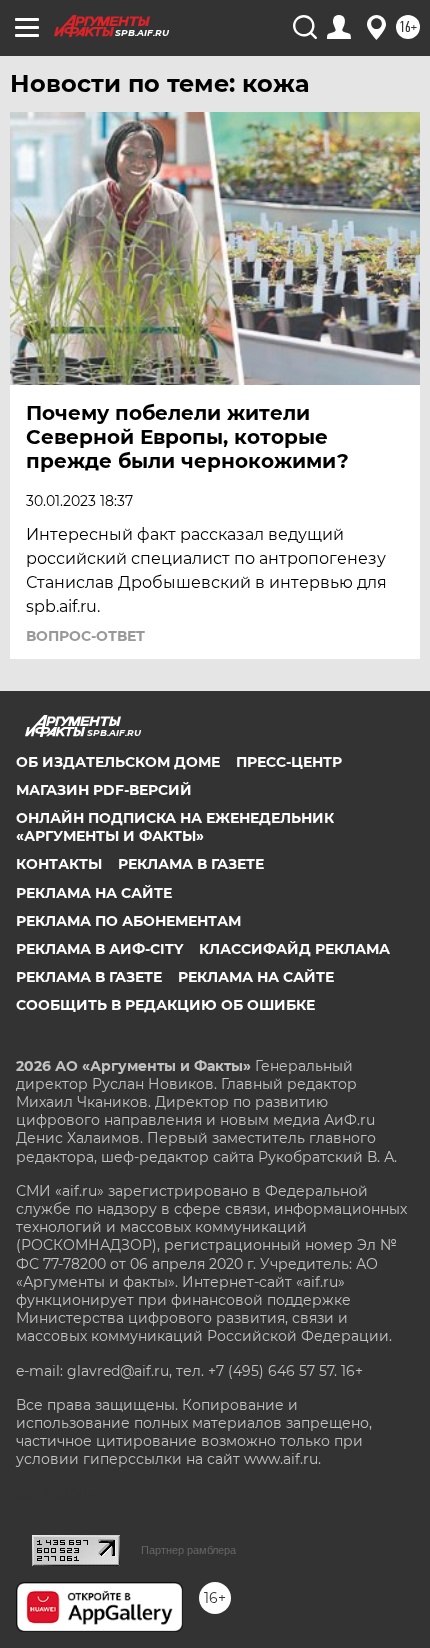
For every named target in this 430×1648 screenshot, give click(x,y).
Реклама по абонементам (128, 921)
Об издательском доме (118, 762)
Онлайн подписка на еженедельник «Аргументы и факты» (175, 827)
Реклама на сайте (94, 893)
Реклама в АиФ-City (99, 949)
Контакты (59, 864)
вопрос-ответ (85, 636)
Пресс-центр (289, 762)
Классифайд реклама (294, 949)
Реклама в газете (191, 864)
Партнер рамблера (188, 1550)
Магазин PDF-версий (104, 790)
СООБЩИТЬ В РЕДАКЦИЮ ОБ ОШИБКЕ (165, 1005)
